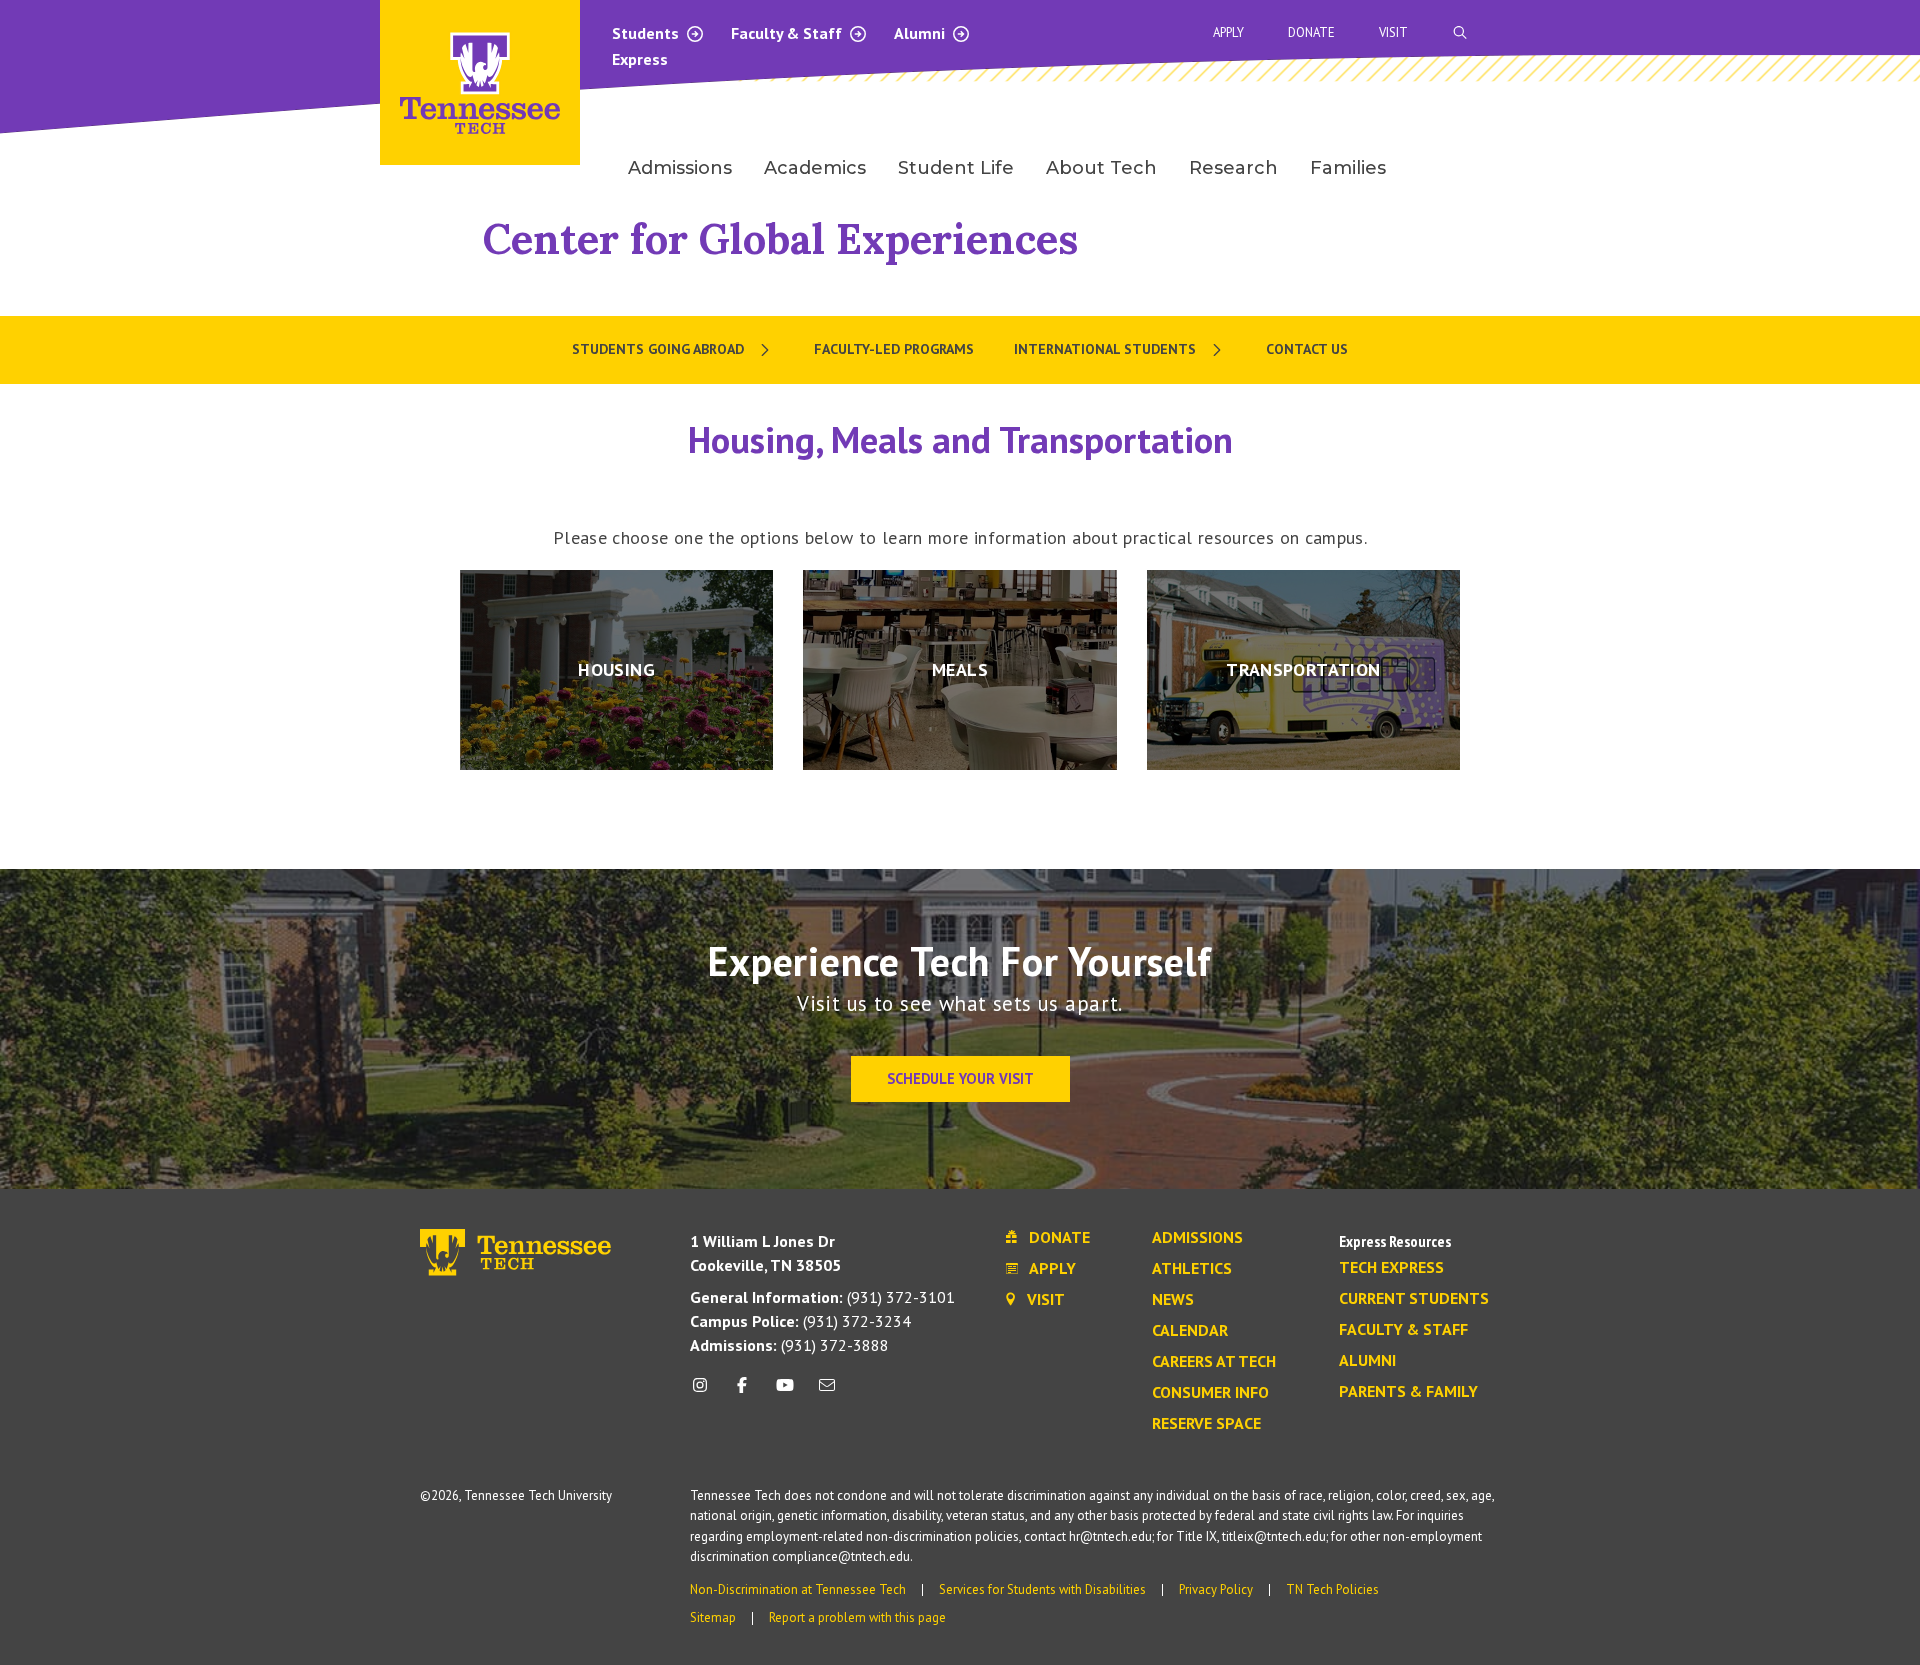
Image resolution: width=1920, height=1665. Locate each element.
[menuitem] (673, 350)
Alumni (921, 33)
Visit (1393, 32)
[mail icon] (827, 1392)
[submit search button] (1812, 33)
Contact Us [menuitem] (1307, 349)
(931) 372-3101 (822, 1297)
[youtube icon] (785, 1392)
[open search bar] (1460, 32)
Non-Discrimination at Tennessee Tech (798, 1589)
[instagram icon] (705, 1392)
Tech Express (1391, 1268)
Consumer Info (1210, 1393)
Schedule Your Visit (960, 1078)
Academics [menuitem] (815, 168)
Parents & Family (1408, 1392)
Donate (1311, 32)
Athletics (1192, 1269)
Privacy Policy (1216, 1589)
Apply (1228, 32)
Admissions (1197, 1238)
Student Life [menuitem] (956, 168)
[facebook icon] (742, 1392)
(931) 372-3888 (789, 1345)
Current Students (1414, 1299)
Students (647, 33)
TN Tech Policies (1332, 1589)
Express (640, 59)
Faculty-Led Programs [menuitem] (894, 349)
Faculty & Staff (788, 33)
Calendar (1190, 1331)
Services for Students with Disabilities (1042, 1589)
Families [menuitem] (1348, 168)
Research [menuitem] (1233, 168)
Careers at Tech (1214, 1362)
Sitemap (713, 1617)
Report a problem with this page (857, 1617)
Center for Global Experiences (780, 238)
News (1173, 1300)
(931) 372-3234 (800, 1321)
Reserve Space (1206, 1424)
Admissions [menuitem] (680, 168)
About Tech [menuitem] (1101, 168)
